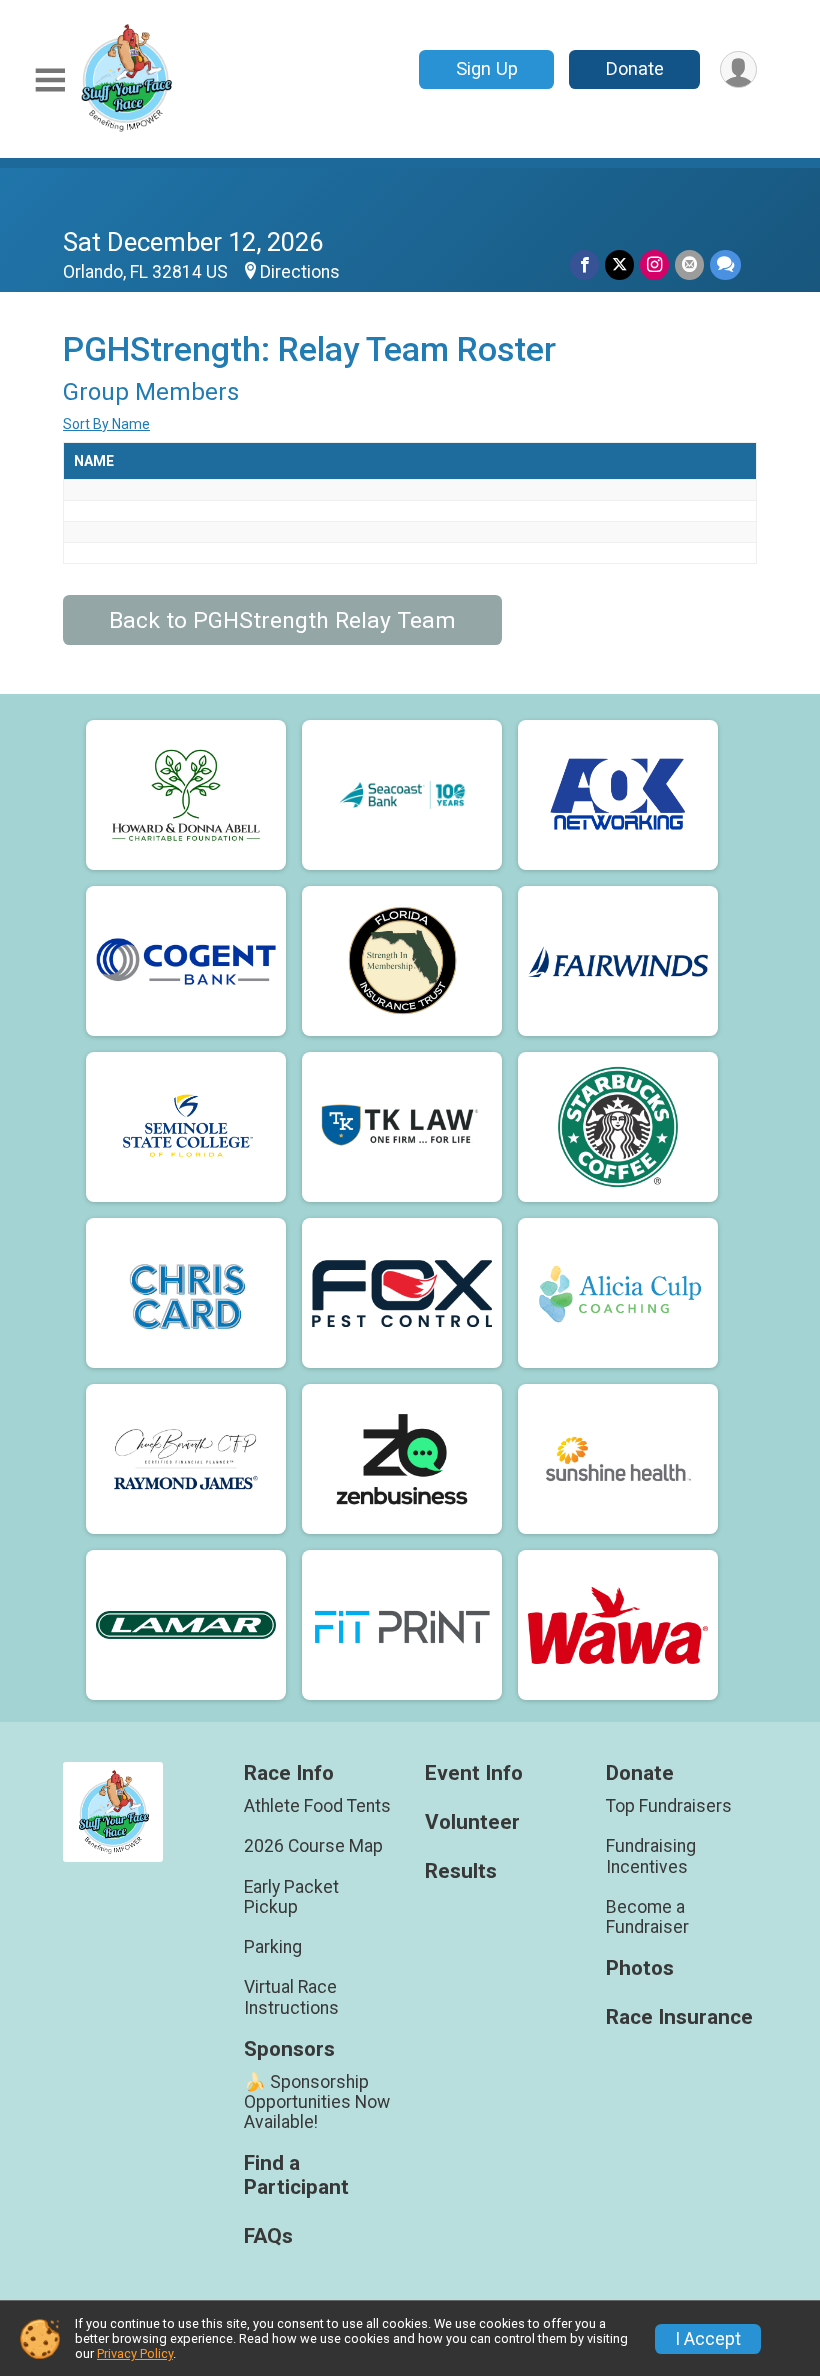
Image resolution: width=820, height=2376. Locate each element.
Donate (635, 68)
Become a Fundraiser (647, 1917)
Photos (640, 1968)
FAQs (268, 2236)
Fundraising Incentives (651, 1856)
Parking (273, 1947)
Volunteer (472, 1822)
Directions (300, 272)
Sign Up (487, 68)
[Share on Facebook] (584, 264)
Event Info (474, 1773)
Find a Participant (296, 2175)
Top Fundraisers (669, 1806)
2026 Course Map (313, 1846)
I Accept (708, 2339)
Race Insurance (679, 2017)
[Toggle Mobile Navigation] (50, 80)
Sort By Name (106, 424)
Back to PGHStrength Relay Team (282, 620)
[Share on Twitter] (619, 264)
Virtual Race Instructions (291, 1997)
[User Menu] (738, 69)
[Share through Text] (725, 264)
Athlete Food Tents (317, 1806)
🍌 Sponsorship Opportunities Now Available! (317, 2102)
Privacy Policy (135, 2353)
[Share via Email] (689, 264)
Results (461, 1871)
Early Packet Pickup (291, 1897)
